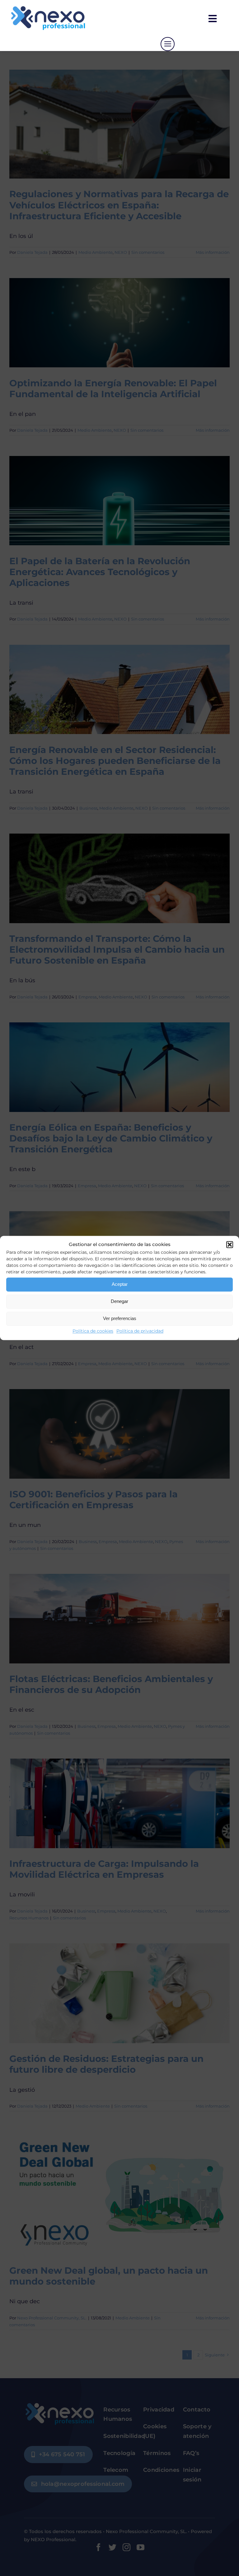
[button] (230, 1244)
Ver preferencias (120, 1318)
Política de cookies (93, 1331)
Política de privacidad (140, 1331)
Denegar (119, 1301)
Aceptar (120, 1284)
